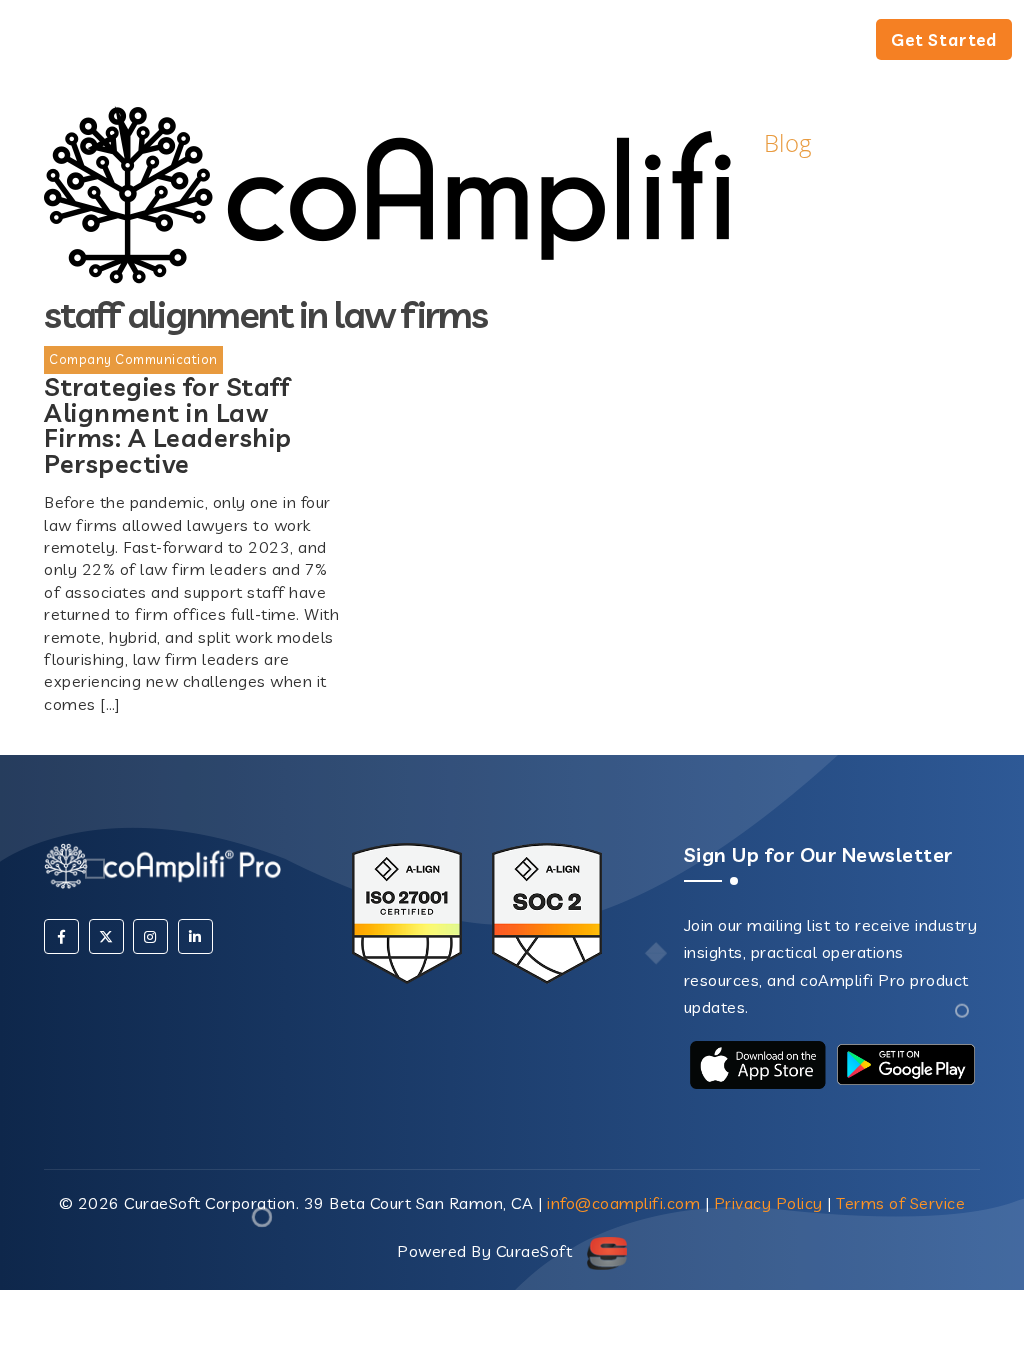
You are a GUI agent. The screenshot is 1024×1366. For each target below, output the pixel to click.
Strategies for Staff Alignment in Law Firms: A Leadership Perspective (168, 424)
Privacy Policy (768, 1203)
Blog (693, 41)
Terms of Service (900, 1203)
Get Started (944, 39)
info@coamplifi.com (623, 1203)
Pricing (813, 41)
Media (591, 41)
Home (484, 41)
